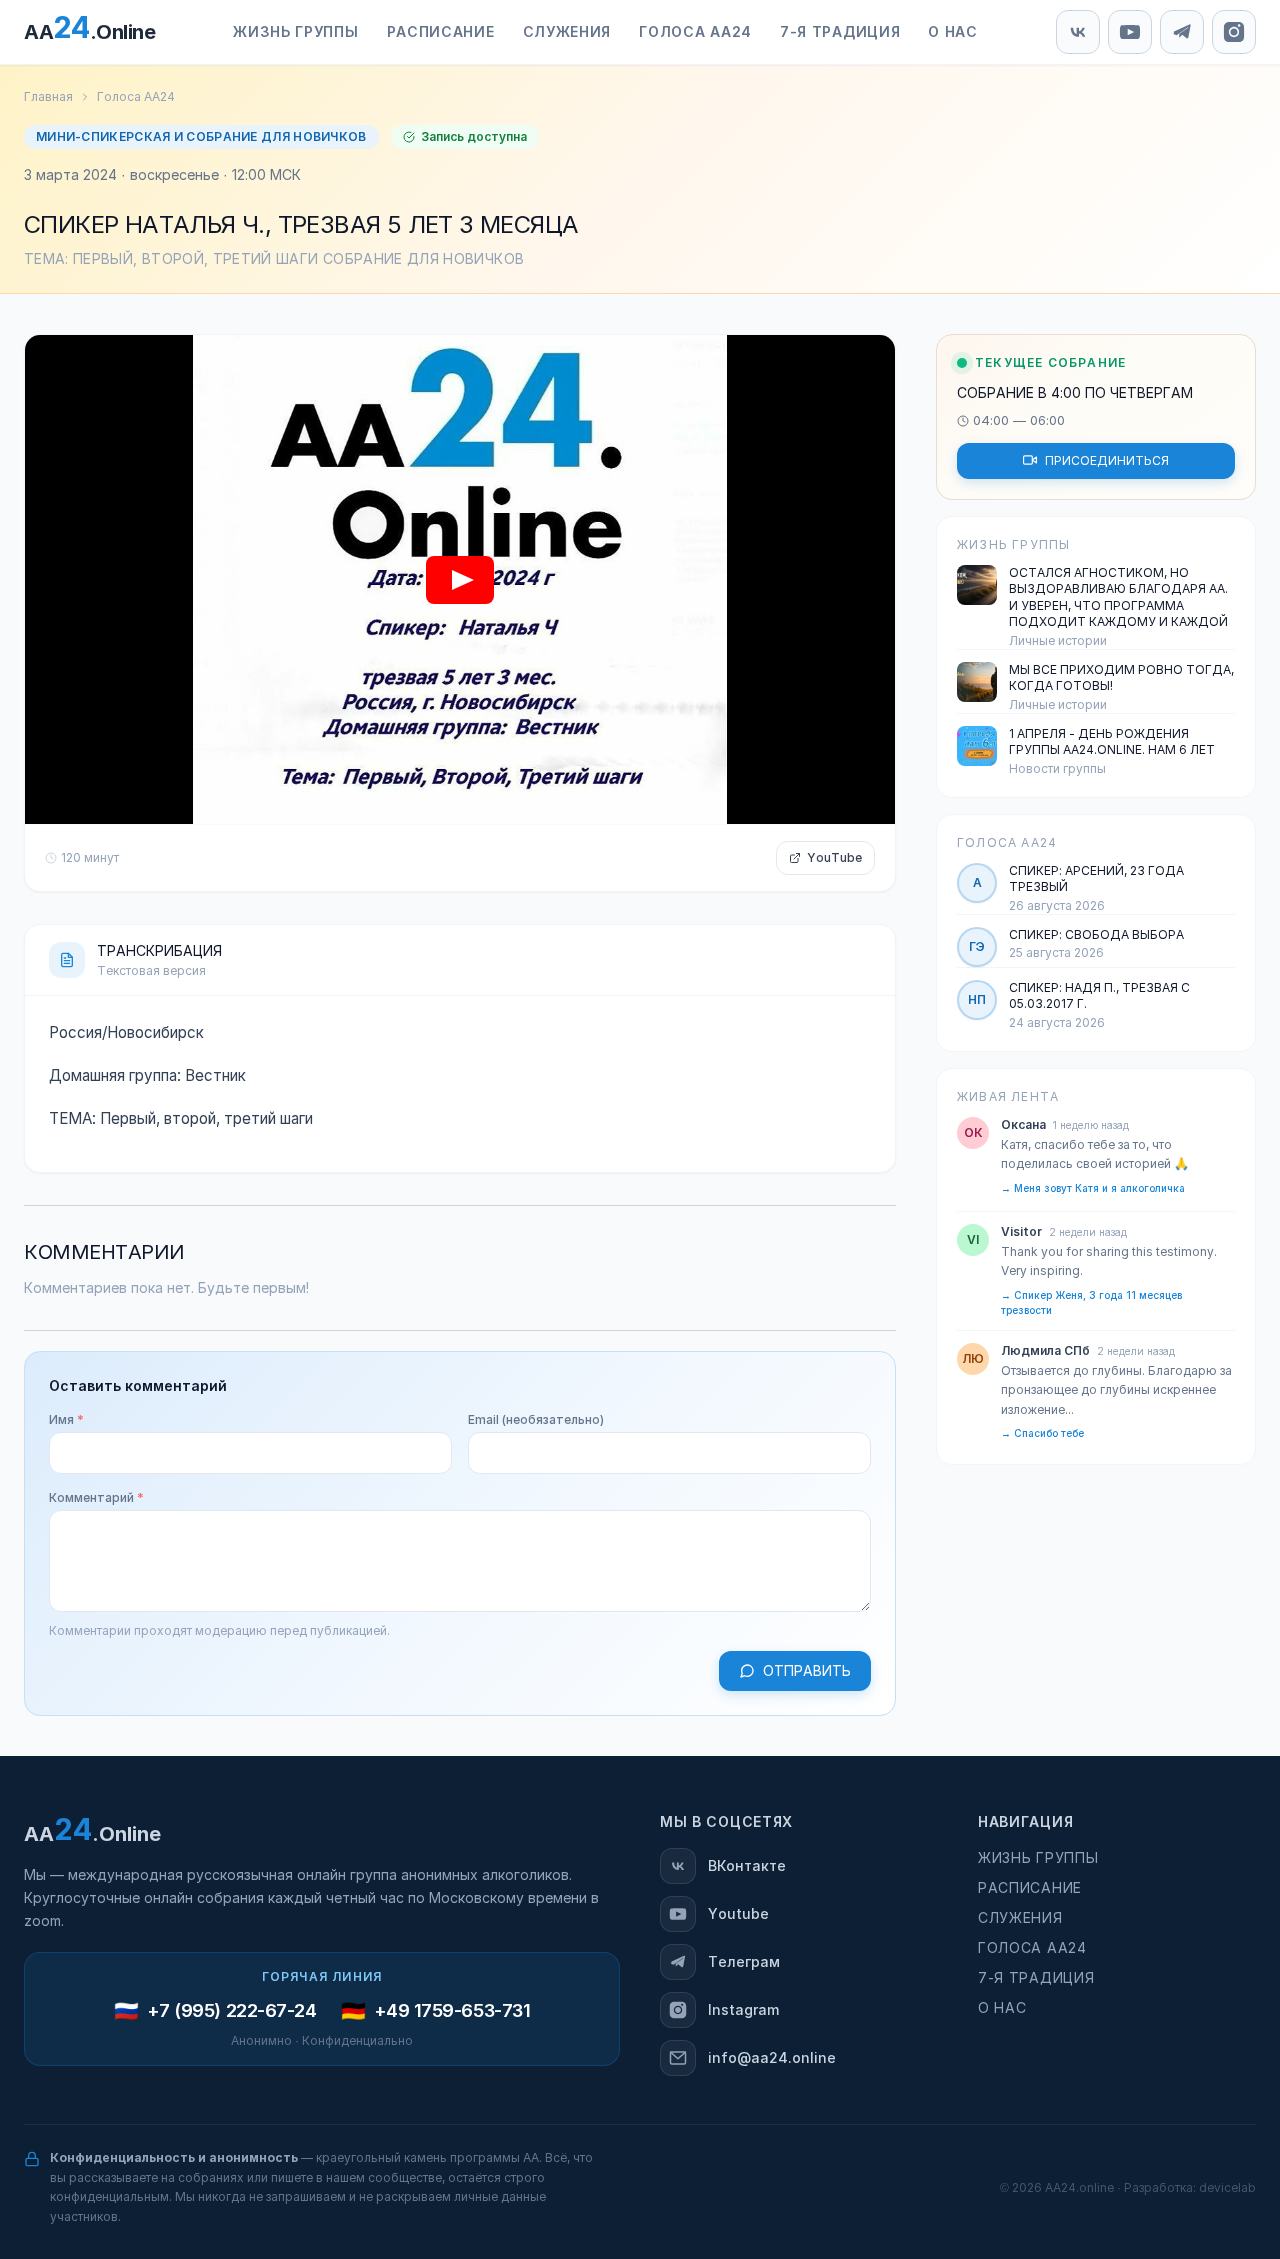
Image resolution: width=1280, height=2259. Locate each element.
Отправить (807, 1671)
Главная (48, 97)
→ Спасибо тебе (1042, 1433)
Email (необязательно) (536, 1420)
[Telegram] (1182, 32)
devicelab (1227, 2188)
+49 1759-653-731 (452, 2011)
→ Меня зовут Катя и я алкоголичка (1093, 1187)
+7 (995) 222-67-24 (232, 2011)
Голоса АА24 (136, 97)
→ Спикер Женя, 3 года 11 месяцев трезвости (1091, 1302)
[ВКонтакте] (1078, 32)
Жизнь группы (1038, 1858)
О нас (1002, 2008)
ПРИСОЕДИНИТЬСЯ (1107, 460)
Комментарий (96, 1498)
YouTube (834, 858)
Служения (1020, 1918)
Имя (66, 1420)
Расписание (1030, 1888)
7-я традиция (1036, 1978)
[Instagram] (1234, 32)
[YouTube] (1130, 32)
